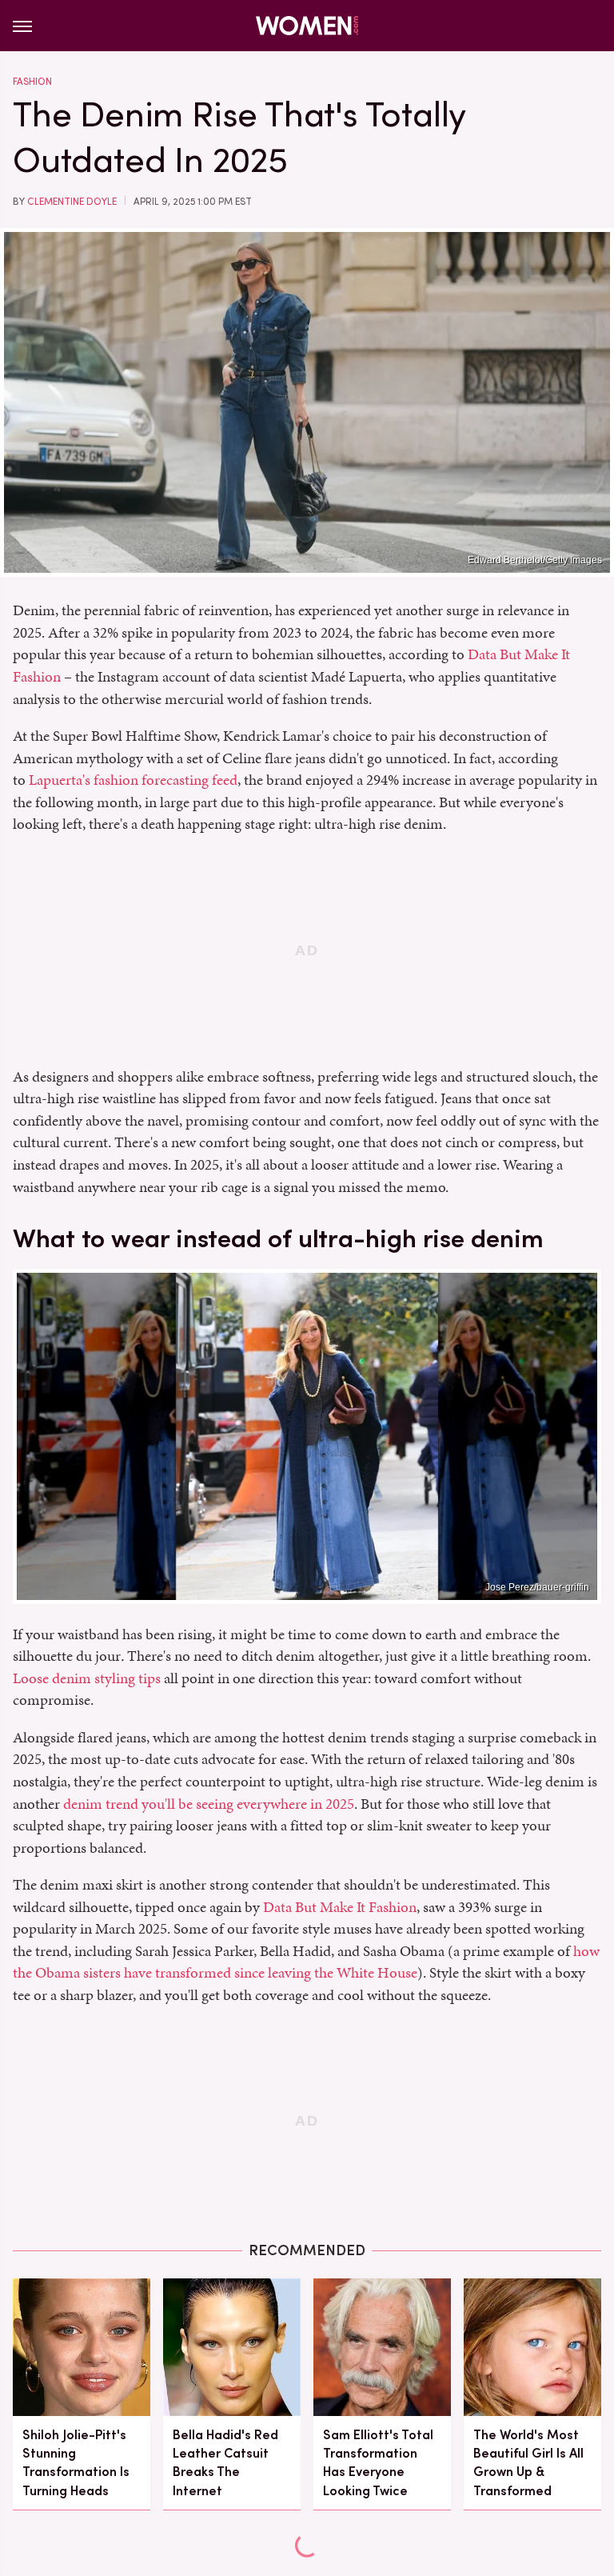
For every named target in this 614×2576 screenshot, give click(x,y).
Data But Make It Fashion (340, 1907)
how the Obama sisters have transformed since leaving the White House (306, 1962)
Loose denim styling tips (87, 1678)
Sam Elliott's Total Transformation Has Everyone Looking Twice (378, 2463)
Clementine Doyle (72, 202)
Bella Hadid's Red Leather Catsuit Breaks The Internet (225, 2463)
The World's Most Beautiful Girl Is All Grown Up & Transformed (528, 2463)
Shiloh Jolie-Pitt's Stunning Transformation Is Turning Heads (76, 2463)
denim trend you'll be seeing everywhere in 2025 (209, 1804)
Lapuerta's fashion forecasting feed (133, 780)
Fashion (32, 82)
